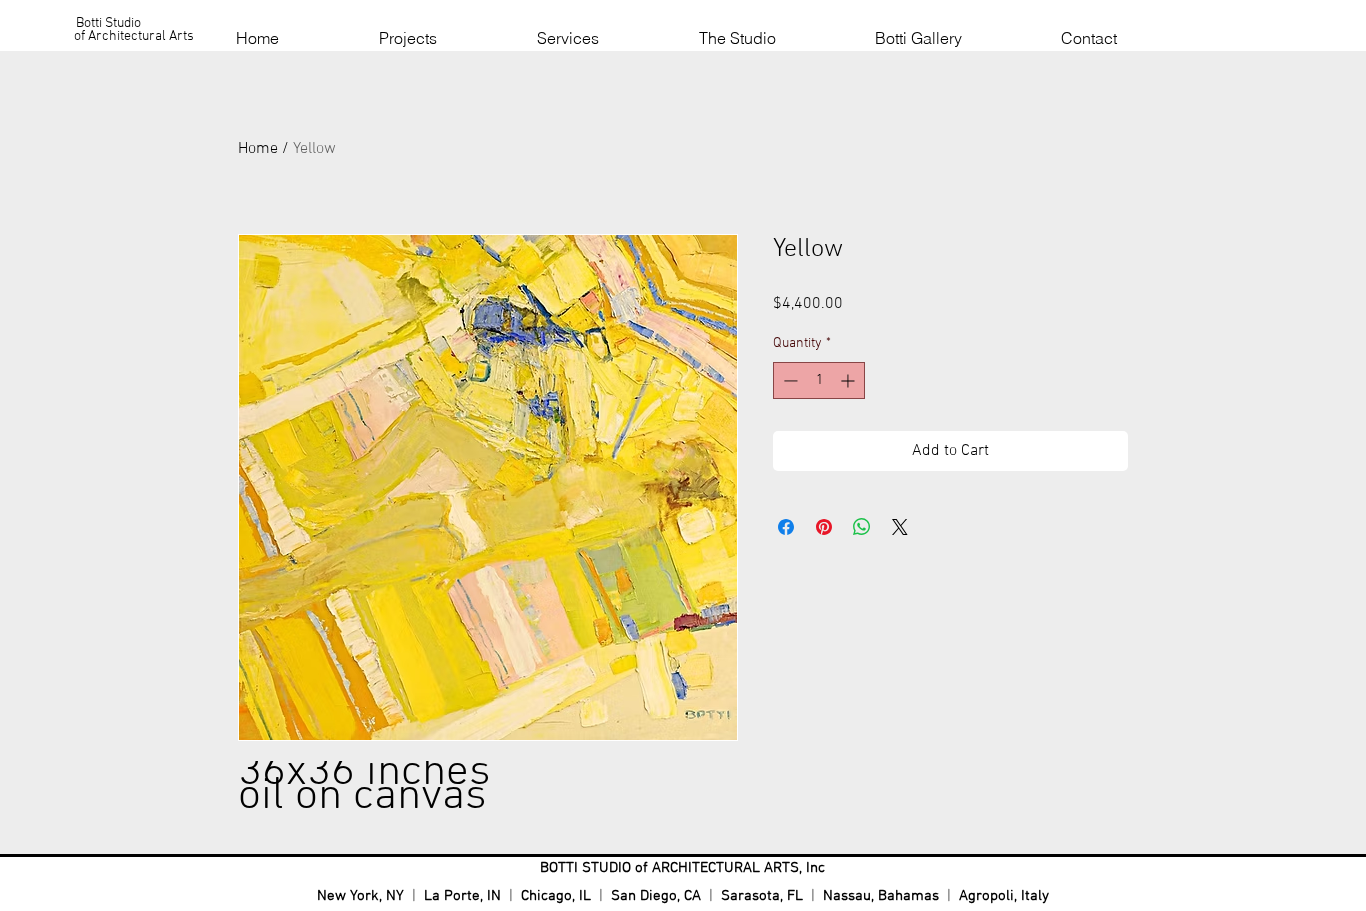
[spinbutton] (819, 380)
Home (258, 149)
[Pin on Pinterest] (824, 527)
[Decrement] (788, 380)
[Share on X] (900, 527)
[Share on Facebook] (786, 527)
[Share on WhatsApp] (862, 527)
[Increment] (849, 380)
